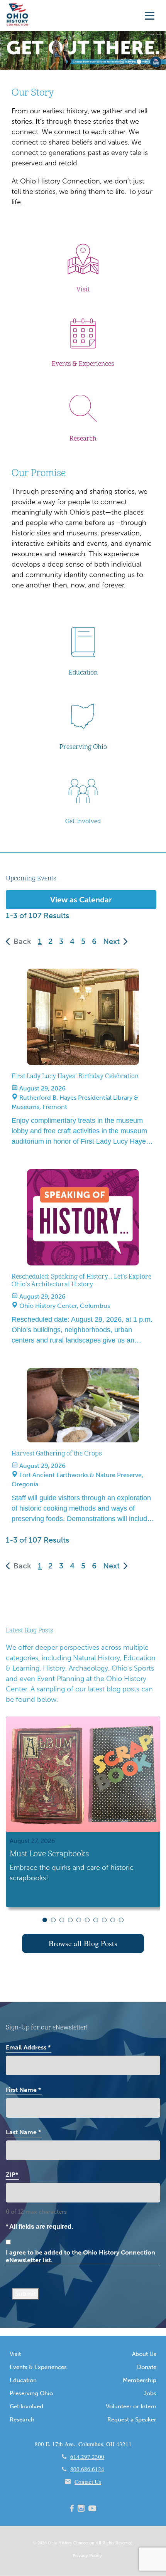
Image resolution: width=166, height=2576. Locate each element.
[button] (122, 62)
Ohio (53, 2542)
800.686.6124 (87, 2469)
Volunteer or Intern (131, 2406)
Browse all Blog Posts (83, 1943)
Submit (25, 2294)
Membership (140, 2380)
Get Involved (26, 2406)
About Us (144, 2354)
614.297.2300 (87, 2457)
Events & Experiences (38, 2367)
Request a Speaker (132, 2420)
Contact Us (88, 2482)
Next (111, 941)
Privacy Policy (87, 2556)
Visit (15, 2354)
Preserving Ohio (31, 2393)
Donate (147, 2367)
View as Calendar (81, 900)
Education (23, 2380)
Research (22, 2420)
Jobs (150, 2393)
